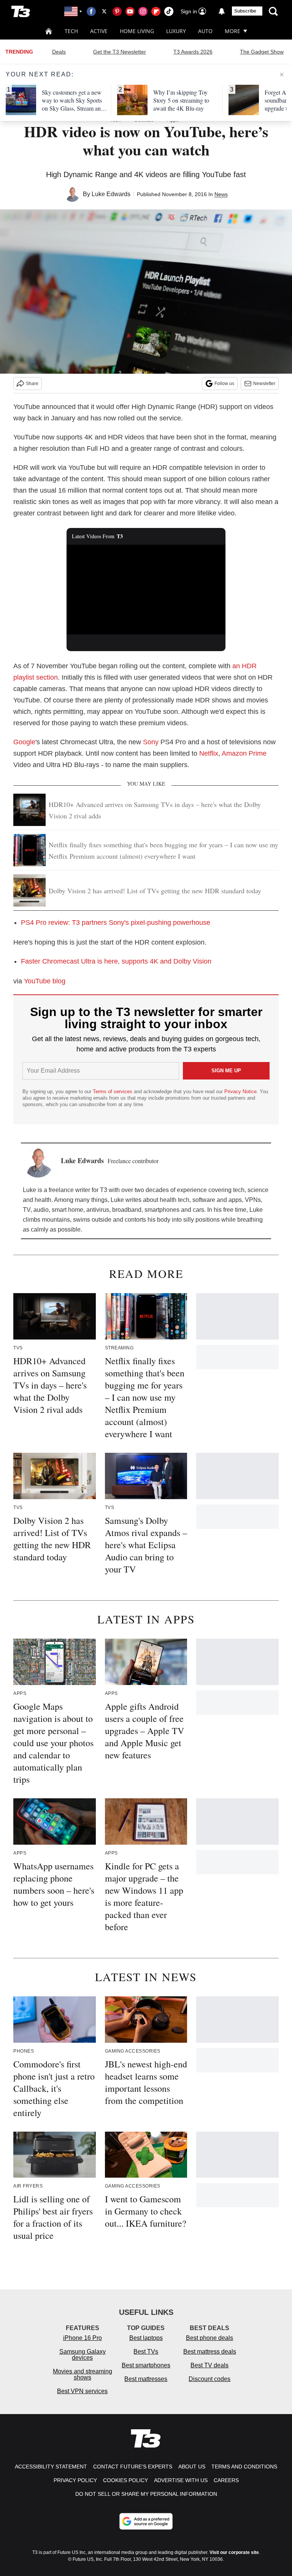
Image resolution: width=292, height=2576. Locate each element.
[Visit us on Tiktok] (169, 11)
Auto (205, 31)
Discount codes (209, 2379)
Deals (59, 52)
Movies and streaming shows (83, 2374)
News (221, 194)
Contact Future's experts (133, 2467)
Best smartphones (146, 2365)
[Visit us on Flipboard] (156, 11)
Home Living (137, 31)
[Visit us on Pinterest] (117, 11)
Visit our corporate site (234, 2552)
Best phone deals (209, 2338)
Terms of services (113, 1091)
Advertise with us (181, 2480)
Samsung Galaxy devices (83, 2355)
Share (32, 384)
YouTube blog (45, 981)
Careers (226, 2480)
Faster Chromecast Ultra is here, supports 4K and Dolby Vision (116, 961)
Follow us (224, 384)
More (232, 31)
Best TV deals (209, 2365)
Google (24, 742)
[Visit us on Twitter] (104, 11)
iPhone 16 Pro (83, 2338)
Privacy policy (75, 2480)
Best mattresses (146, 2379)
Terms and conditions (244, 2467)
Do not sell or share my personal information (146, 2494)
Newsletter (264, 384)
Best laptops (146, 2338)
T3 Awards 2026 (193, 52)
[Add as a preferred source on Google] (146, 2521)
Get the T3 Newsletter (120, 52)
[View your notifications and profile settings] (222, 11)
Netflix (209, 753)
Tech (71, 31)
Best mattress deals (210, 2352)
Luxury (176, 31)
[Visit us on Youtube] (130, 11)
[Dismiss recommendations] (282, 75)
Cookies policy (125, 2480)
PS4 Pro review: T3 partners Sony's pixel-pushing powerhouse (116, 923)
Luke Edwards (111, 194)
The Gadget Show (262, 52)
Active (99, 31)
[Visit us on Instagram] (143, 11)
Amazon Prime (244, 753)
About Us (192, 2467)
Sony (151, 742)
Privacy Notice (240, 1091)
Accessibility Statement (51, 2467)
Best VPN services (82, 2391)
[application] (146, 590)
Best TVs (146, 2352)
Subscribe (245, 11)
